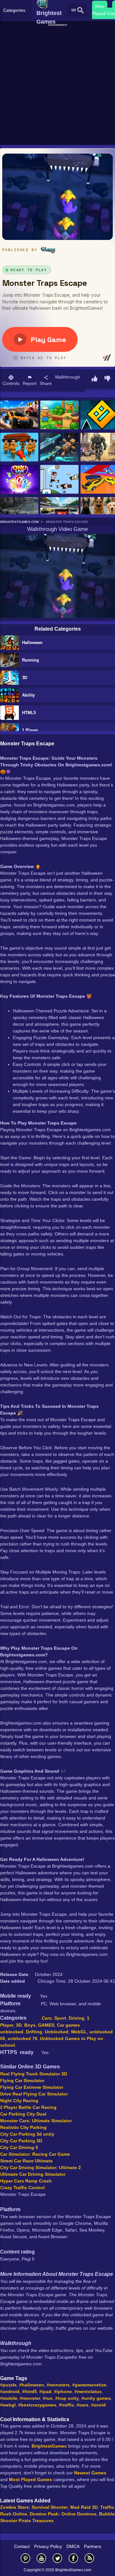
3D (25, 678)
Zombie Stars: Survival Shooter (34, 2507)
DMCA (73, 2546)
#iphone (63, 2391)
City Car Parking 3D (21, 2141)
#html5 (29, 2391)
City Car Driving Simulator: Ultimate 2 (40, 2167)
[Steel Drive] (19, 415)
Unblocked (57, 2032)
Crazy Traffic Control (22, 2188)
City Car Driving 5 (19, 2147)
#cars (83, 2405)
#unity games (96, 2398)
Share (46, 383)
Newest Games (90, 2473)
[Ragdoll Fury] (59, 448)
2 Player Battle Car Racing (28, 2107)
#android (10, 2391)
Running (31, 660)
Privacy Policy (48, 2546)
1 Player (30, 730)
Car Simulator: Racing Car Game (35, 2154)
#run (48, 2398)
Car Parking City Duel (23, 2114)
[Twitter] (57, 2558)
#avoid (98, 2405)
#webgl (8, 2405)
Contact (22, 2546)
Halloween (32, 643)
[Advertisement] (57, 85)
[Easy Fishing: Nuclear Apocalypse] (19, 512)
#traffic (66, 2405)
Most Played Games (31, 2479)
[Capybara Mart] (59, 415)
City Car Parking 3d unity (27, 2134)
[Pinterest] (26, 2558)
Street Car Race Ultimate (26, 2161)
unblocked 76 (23, 2038)
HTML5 (29, 713)
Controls (11, 383)
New (100, 6)
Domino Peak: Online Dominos (63, 2514)
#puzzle (8, 2385)
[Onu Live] (19, 480)
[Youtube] (42, 2558)
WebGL (79, 2032)
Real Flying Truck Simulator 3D (34, 2074)
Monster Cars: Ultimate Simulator (36, 2121)
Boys (30, 2025)
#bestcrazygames (37, 2405)
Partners (93, 2546)
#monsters (58, 2385)
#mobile (9, 2398)
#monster (30, 2398)
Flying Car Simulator (22, 2080)
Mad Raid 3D (84, 2507)
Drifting (34, 2032)
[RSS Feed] (89, 2558)
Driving (77, 2018)
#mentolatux (88, 2391)
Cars (47, 2018)
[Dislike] (107, 379)
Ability (28, 695)
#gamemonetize (89, 2385)
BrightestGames (49, 2446)
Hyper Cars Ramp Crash (26, 2181)
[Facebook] (73, 2558)
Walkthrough (68, 377)
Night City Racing (19, 2101)
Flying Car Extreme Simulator (32, 2087)
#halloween (32, 2385)
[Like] (95, 379)
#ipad (45, 2391)
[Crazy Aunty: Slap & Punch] (19, 448)
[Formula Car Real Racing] (59, 512)
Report (30, 383)
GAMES (46, 2025)
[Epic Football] (59, 480)
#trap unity (67, 2398)
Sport (60, 2018)
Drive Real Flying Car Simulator (34, 2094)
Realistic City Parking (23, 2127)
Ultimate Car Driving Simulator (33, 2174)
